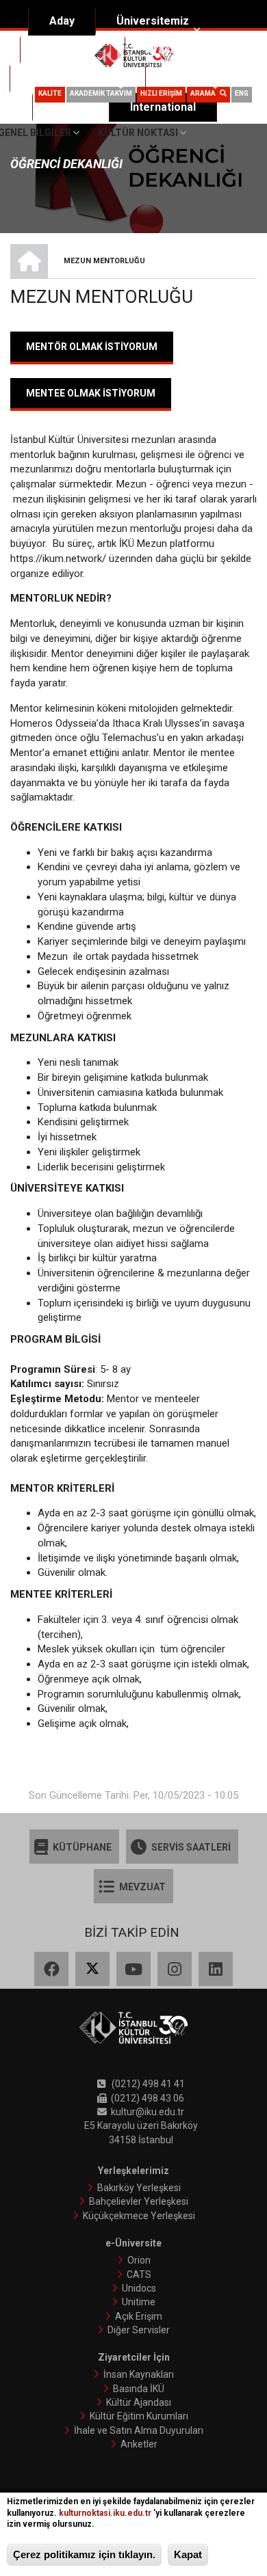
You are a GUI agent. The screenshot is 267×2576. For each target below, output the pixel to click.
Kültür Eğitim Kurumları (139, 2416)
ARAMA (205, 93)
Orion (139, 2260)
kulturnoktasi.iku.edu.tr (105, 2513)
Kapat (188, 2554)
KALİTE (50, 93)
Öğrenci (187, 78)
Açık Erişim (139, 2316)
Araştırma (171, 50)
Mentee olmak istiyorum (91, 393)
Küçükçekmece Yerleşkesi (139, 2216)
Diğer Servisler (139, 2330)
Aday (62, 21)
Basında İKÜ (139, 2389)
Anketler (139, 2444)
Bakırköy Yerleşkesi (139, 2188)
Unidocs (139, 2288)
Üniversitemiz (153, 21)
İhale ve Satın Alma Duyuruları (139, 2430)
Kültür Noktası (138, 133)
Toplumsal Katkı (72, 78)
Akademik (67, 50)
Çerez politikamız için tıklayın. (84, 2554)
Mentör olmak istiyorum (92, 347)
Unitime (139, 2302)
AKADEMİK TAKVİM (101, 93)
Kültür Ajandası (139, 2402)
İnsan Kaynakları (139, 2374)
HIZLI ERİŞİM (161, 93)
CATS (139, 2275)
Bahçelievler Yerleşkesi (139, 2201)
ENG (242, 93)
